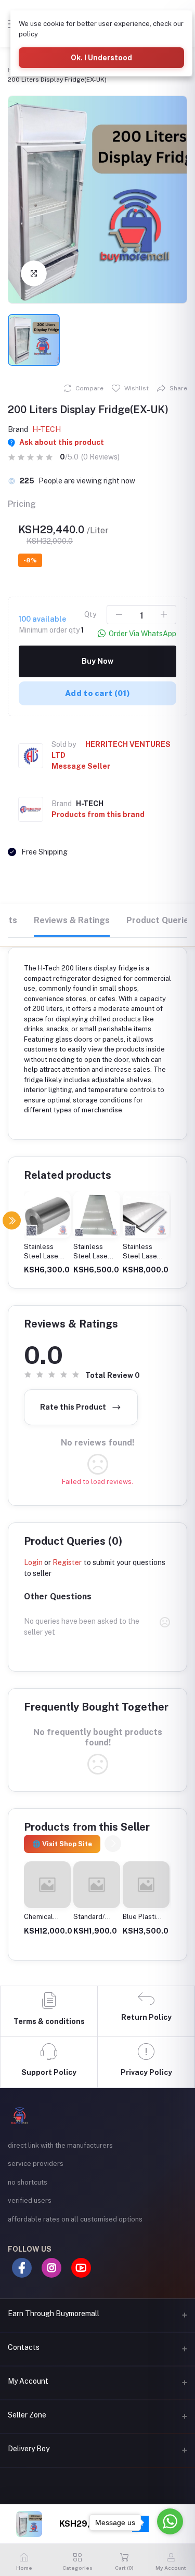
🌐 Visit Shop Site (62, 1844)
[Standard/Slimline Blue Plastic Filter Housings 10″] (97, 1885)
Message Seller (81, 766)
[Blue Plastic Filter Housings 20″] (146, 1885)
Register (67, 1562)
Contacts (24, 2347)
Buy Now (97, 661)
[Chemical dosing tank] (47, 1885)
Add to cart (97, 693)
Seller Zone (27, 2415)
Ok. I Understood (101, 58)
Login (33, 1562)
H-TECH (47, 429)
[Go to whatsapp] (170, 2521)
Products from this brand (98, 814)
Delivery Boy (29, 2449)
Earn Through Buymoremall (54, 2314)
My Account (28, 2381)
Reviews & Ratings (72, 920)
